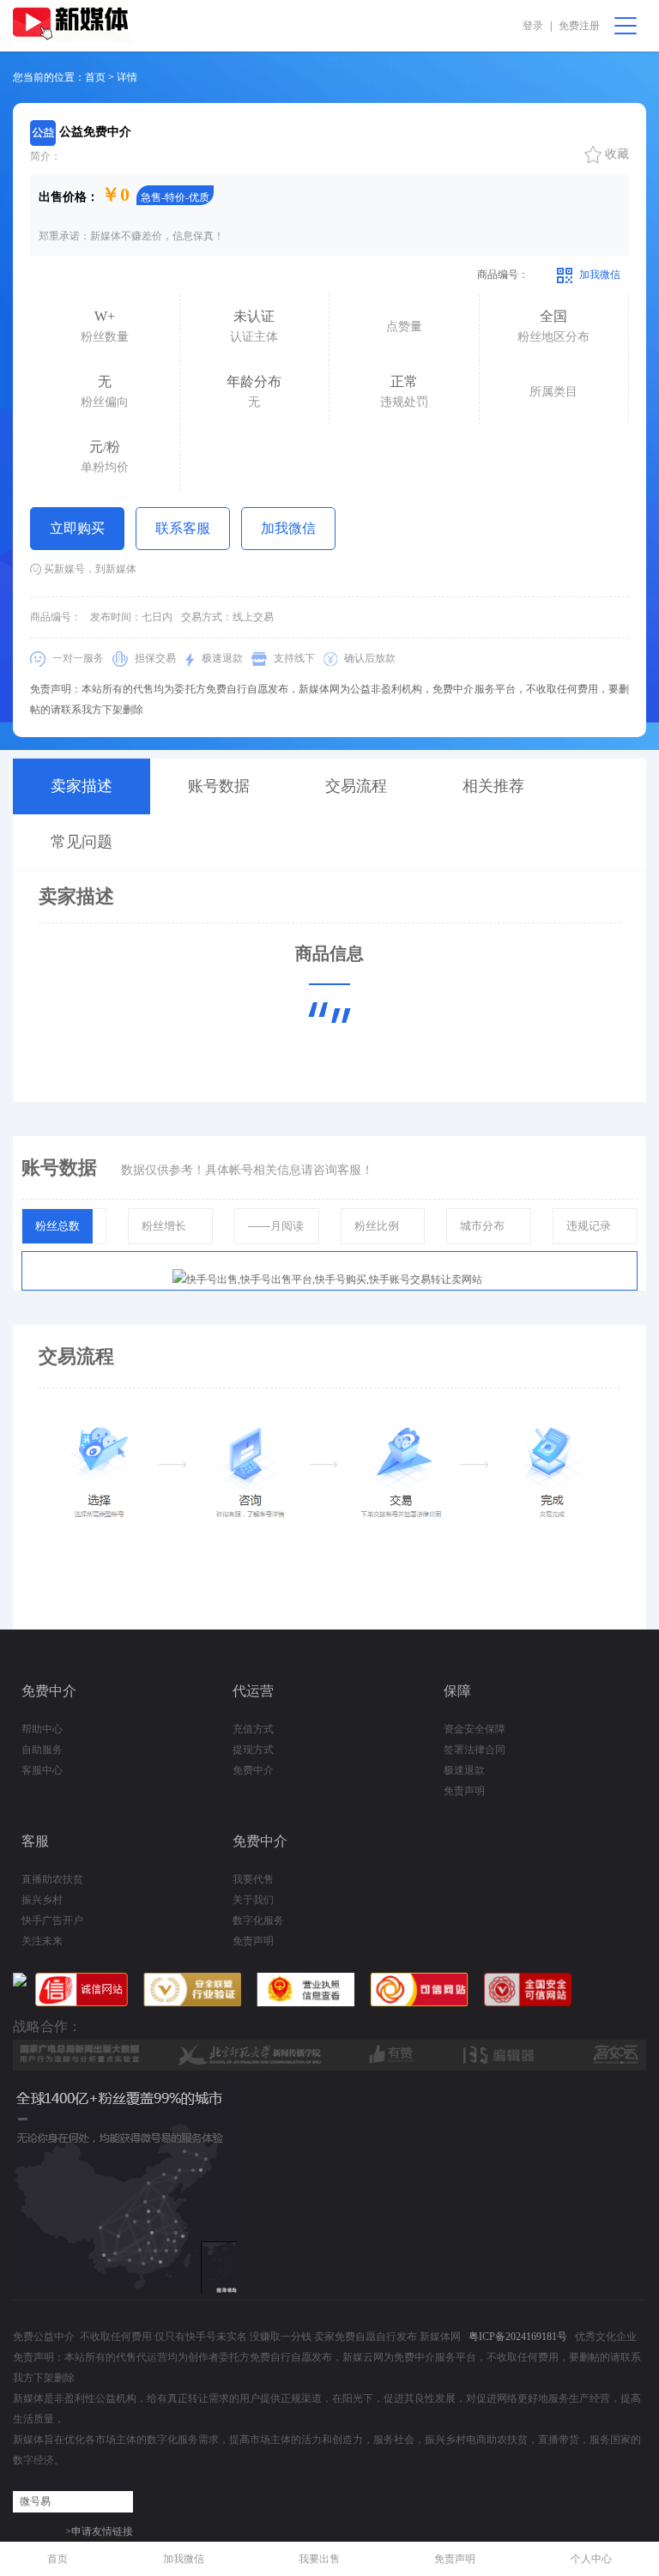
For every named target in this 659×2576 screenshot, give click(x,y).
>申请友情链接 (99, 2531)
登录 (533, 26)
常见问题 (82, 842)
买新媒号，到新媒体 (89, 569)
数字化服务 (258, 1920)
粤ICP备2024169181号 (518, 2337)
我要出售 (319, 2559)
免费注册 (579, 26)
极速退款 (464, 1770)
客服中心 (42, 1770)
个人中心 (591, 2559)
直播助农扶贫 (52, 1879)
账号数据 (219, 786)
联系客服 (183, 528)
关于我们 (253, 1900)
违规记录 (589, 1226)
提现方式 (253, 1750)
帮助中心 (42, 1729)
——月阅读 (276, 1226)
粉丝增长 (164, 1226)
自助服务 (42, 1750)
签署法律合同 (475, 1750)
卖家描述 (82, 786)
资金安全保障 (475, 1729)
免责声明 (464, 1791)
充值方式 (253, 1729)
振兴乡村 (42, 1900)
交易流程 (356, 786)
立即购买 (77, 528)
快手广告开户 (52, 1920)
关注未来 (42, 1941)
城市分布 (482, 1226)
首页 (57, 2559)
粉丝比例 (377, 1226)
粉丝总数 (57, 1226)
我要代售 (253, 1879)
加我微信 (288, 528)
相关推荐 (493, 786)
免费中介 (253, 1770)
